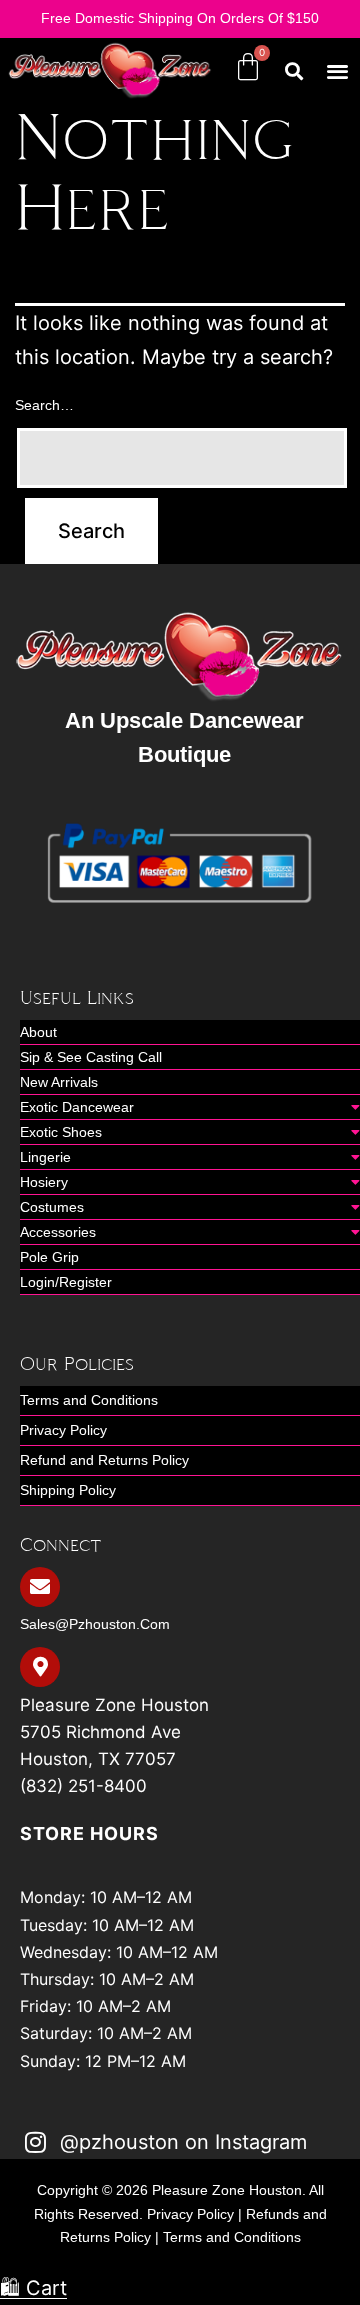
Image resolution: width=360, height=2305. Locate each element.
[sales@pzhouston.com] (40, 1587)
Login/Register (66, 1282)
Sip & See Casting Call (91, 1057)
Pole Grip (49, 1257)
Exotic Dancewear (77, 1107)
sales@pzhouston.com (95, 1624)
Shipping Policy (68, 1490)
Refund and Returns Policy (104, 1460)
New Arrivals (59, 1082)
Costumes (52, 1207)
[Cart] (248, 67)
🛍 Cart (33, 2288)
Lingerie (45, 1157)
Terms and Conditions (89, 1400)
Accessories (58, 1232)
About (38, 1032)
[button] (338, 70)
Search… (44, 405)
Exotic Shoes (61, 1132)
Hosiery (44, 1182)
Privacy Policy (63, 1430)
